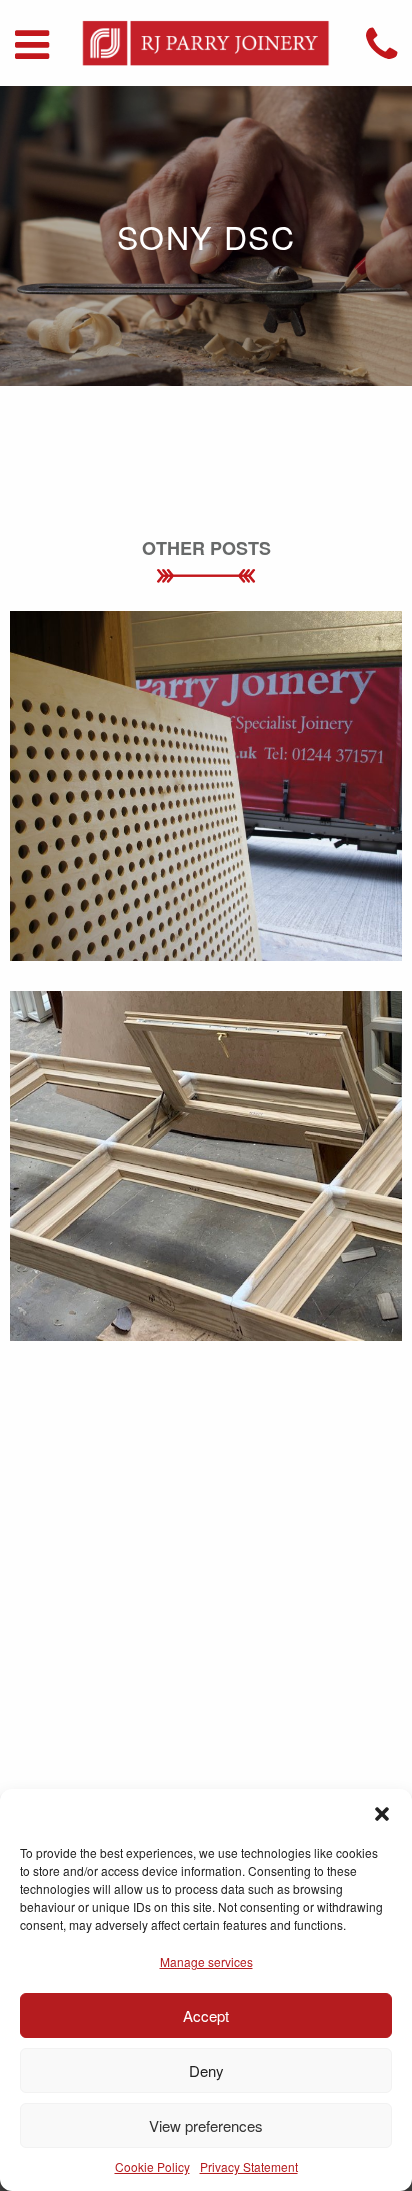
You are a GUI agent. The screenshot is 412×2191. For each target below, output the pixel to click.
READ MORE (206, 831)
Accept (206, 2015)
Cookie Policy (152, 2166)
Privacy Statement (249, 2166)
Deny (206, 2070)
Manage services (206, 1961)
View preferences (206, 2125)
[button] (382, 1814)
